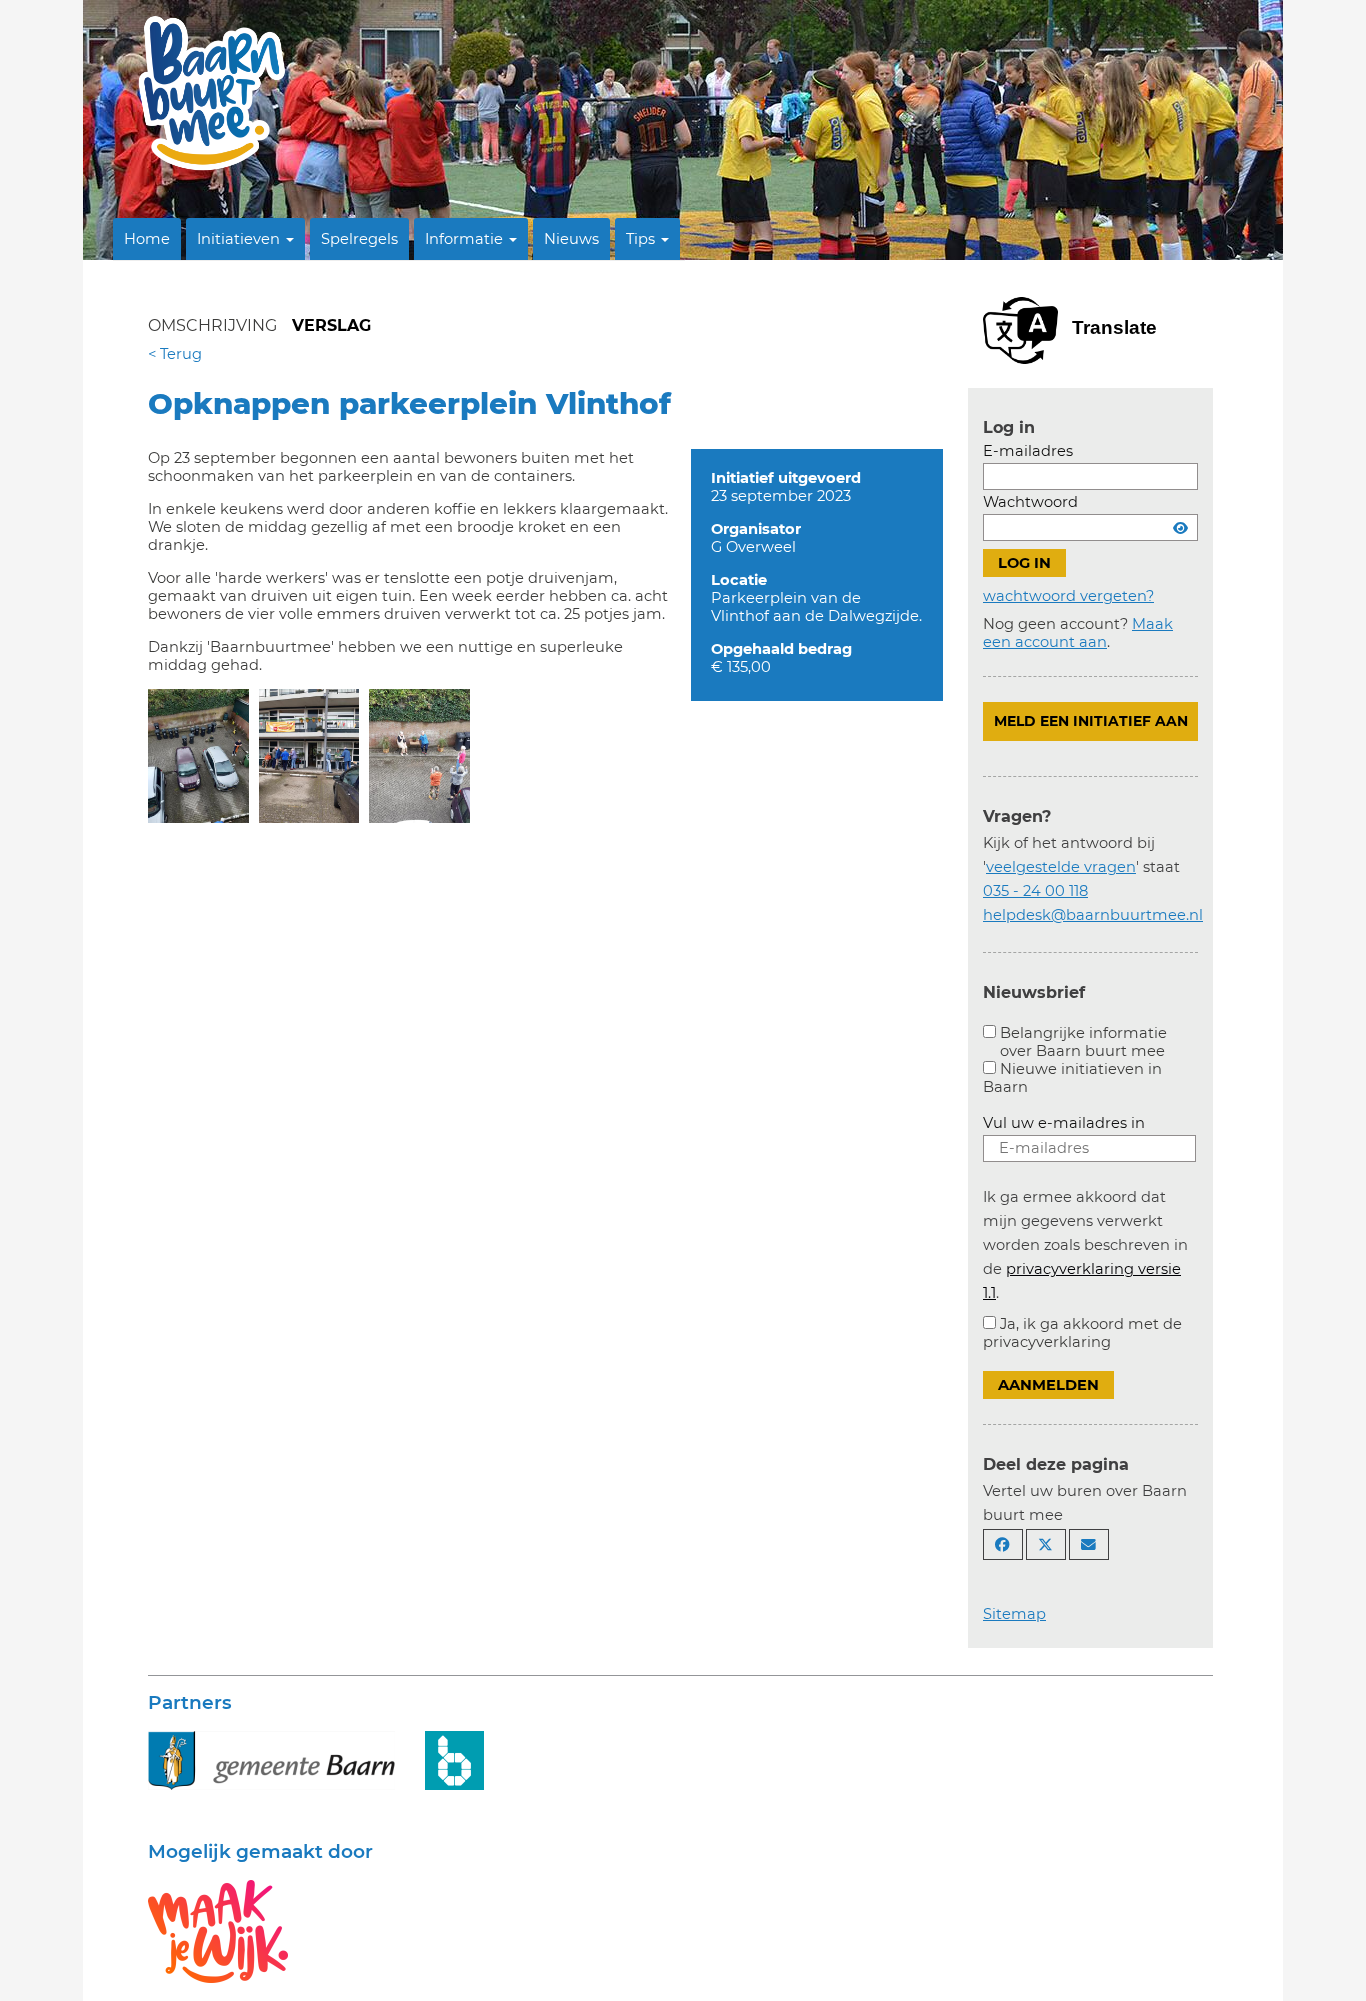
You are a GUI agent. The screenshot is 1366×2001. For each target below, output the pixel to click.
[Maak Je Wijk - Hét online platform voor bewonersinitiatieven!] (218, 1930)
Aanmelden (1048, 1385)
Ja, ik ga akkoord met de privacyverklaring (1082, 1333)
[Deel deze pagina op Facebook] (1003, 1544)
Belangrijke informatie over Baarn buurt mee (1083, 1042)
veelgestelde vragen (1061, 867)
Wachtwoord (1030, 502)
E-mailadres (1028, 451)
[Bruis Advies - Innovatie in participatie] (454, 1759)
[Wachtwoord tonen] (1180, 527)
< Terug (175, 354)
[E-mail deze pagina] (1089, 1544)
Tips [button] (642, 239)
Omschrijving (212, 325)
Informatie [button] (466, 239)
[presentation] (198, 756)
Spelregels (359, 239)
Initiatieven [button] (240, 239)
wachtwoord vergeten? (1068, 596)
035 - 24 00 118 (1035, 891)
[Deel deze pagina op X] (1046, 1544)
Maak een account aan (1078, 633)
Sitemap (1014, 1614)
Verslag (331, 325)
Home (147, 239)
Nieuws (571, 239)
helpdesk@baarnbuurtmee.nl (1093, 915)
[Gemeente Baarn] (271, 1759)
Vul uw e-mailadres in (1064, 1123)
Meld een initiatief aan (1091, 721)
